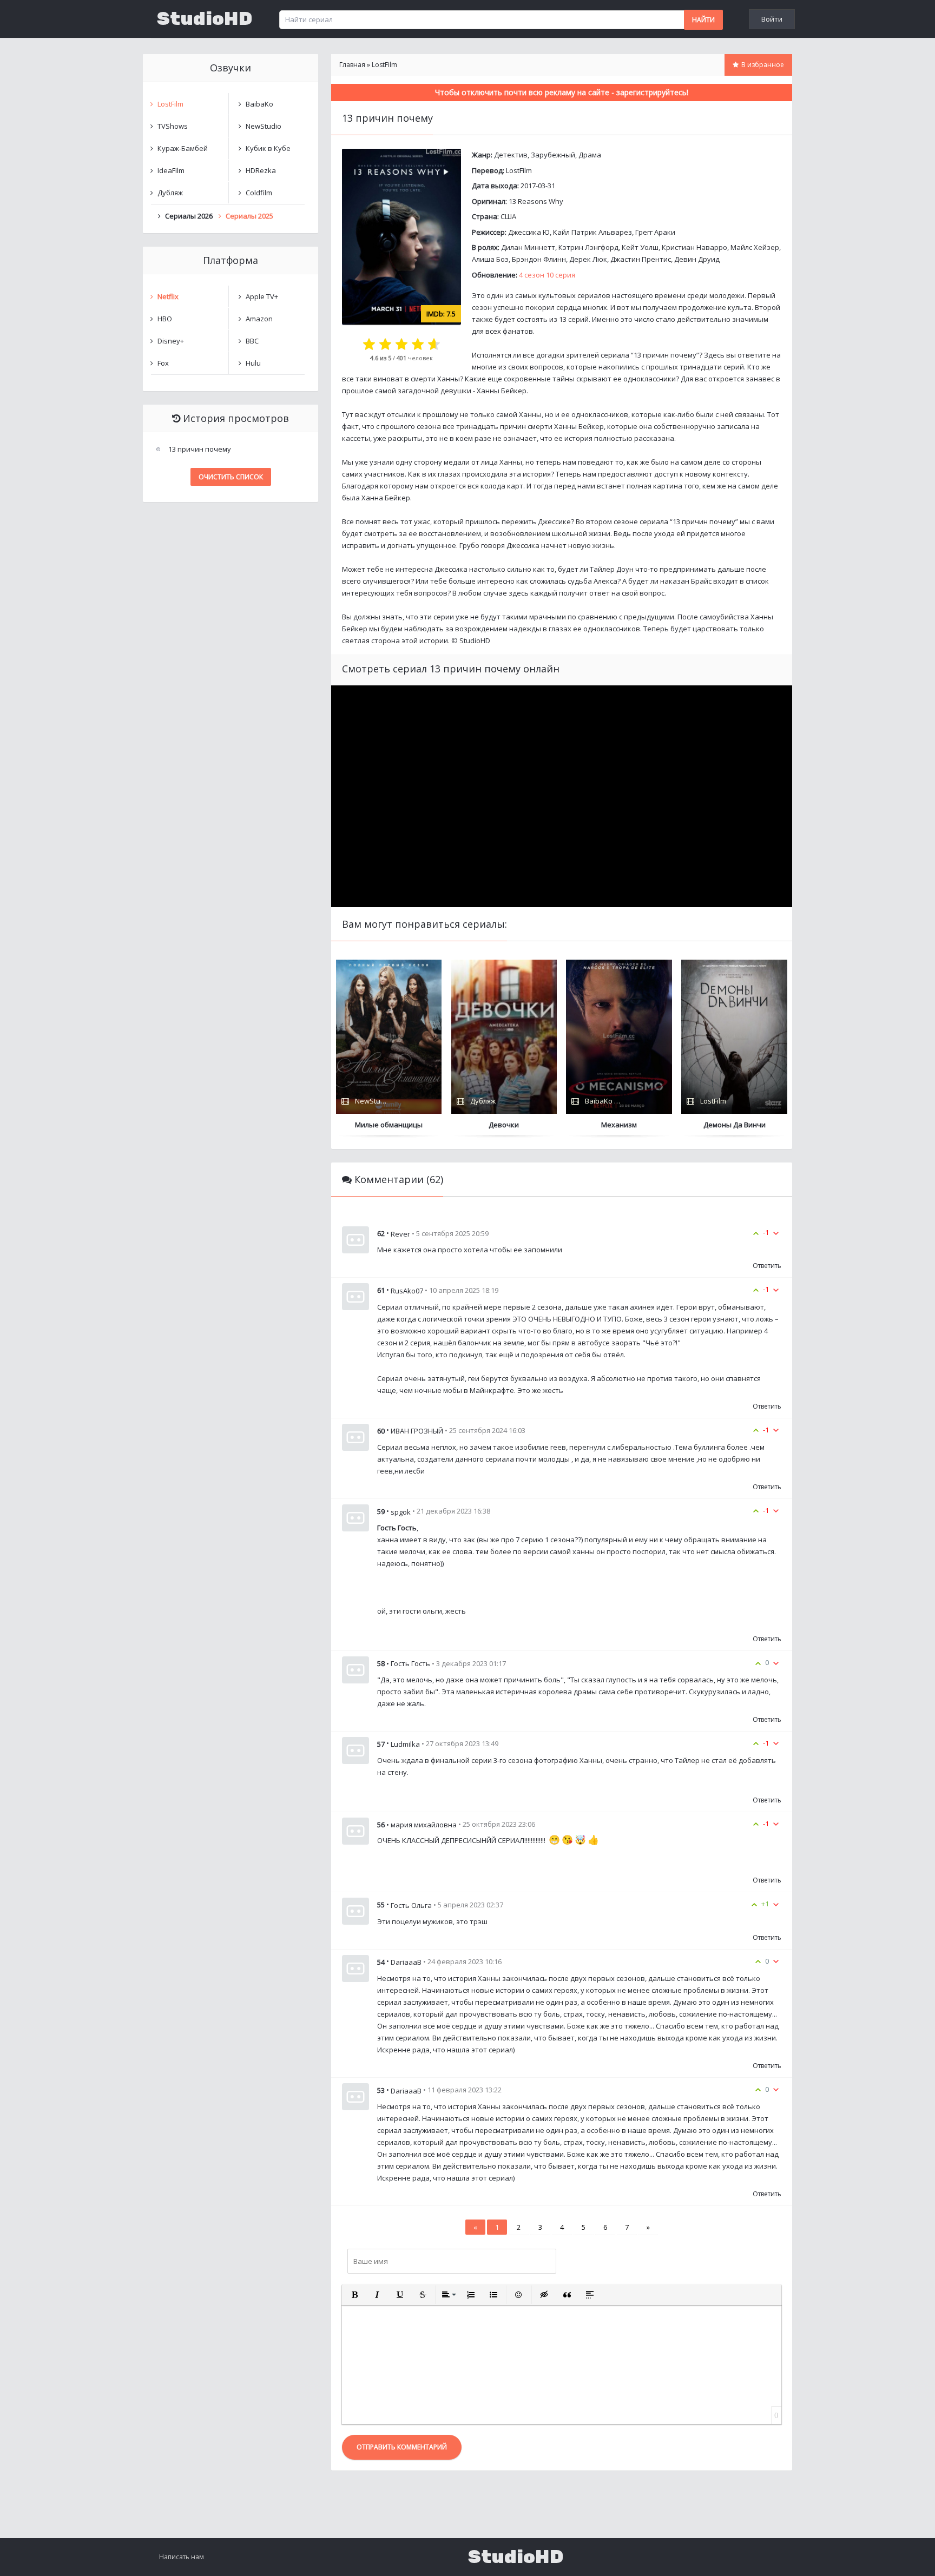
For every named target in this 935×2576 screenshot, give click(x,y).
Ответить (767, 1266)
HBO (165, 319)
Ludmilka (405, 1744)
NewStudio (264, 126)
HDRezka (261, 170)
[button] (354, 2295)
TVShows (173, 126)
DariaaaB (406, 1962)
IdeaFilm (171, 170)
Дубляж (170, 193)
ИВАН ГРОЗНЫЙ (417, 1431)
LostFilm (519, 170)
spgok (401, 1511)
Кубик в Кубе (268, 148)
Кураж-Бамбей (183, 148)
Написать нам (182, 2557)
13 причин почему (200, 449)
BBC (252, 341)
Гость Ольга (411, 1905)
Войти (772, 19)
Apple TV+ (262, 296)
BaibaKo (259, 104)
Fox (163, 363)
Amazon (259, 319)
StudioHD (205, 19)
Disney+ (171, 341)
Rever (400, 1233)
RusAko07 (407, 1291)
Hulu (253, 363)
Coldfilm (259, 193)
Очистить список (231, 477)
